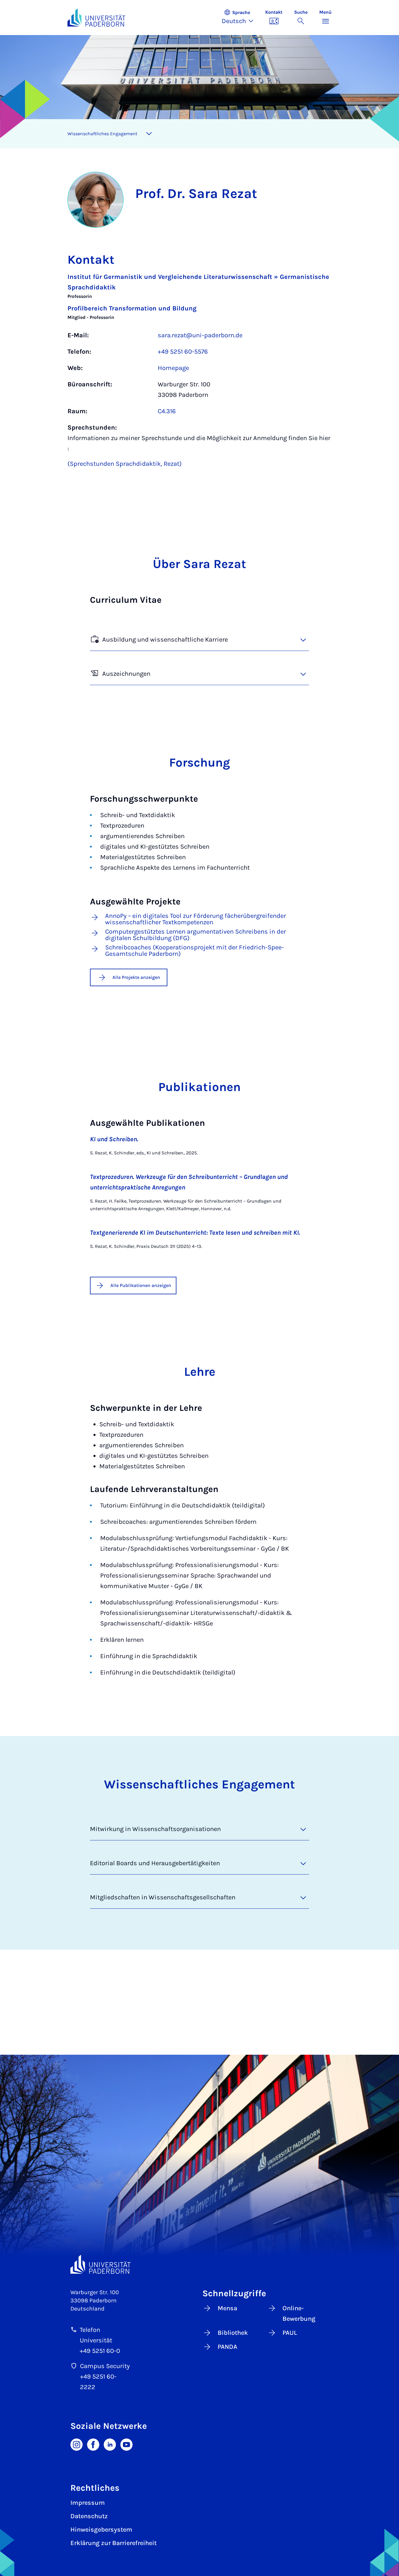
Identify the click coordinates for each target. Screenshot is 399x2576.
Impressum (88, 2503)
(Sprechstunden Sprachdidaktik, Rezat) (125, 464)
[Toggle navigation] (149, 134)
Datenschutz (89, 2516)
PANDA (227, 2347)
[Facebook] (93, 2444)
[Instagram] (77, 2444)
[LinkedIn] (110, 2444)
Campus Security (105, 2366)
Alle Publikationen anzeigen (141, 1285)
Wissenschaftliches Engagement (102, 134)
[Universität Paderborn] (100, 2264)
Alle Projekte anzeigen (136, 977)
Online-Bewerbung (299, 2313)
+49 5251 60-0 (100, 2351)
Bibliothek (233, 2333)
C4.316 (167, 411)
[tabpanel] (199, 373)
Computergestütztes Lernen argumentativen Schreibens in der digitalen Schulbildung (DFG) (196, 935)
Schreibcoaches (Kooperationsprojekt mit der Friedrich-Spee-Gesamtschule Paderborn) (195, 951)
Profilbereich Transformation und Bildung (132, 308)
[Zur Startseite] (96, 18)
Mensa (227, 2308)
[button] (241, 18)
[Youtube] (126, 2444)
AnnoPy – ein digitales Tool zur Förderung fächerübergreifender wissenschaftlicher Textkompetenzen (196, 919)
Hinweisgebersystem (101, 2530)
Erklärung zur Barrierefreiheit (113, 2543)
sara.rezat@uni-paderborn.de (200, 335)
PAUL (290, 2333)
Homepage (173, 368)
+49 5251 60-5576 (183, 352)
